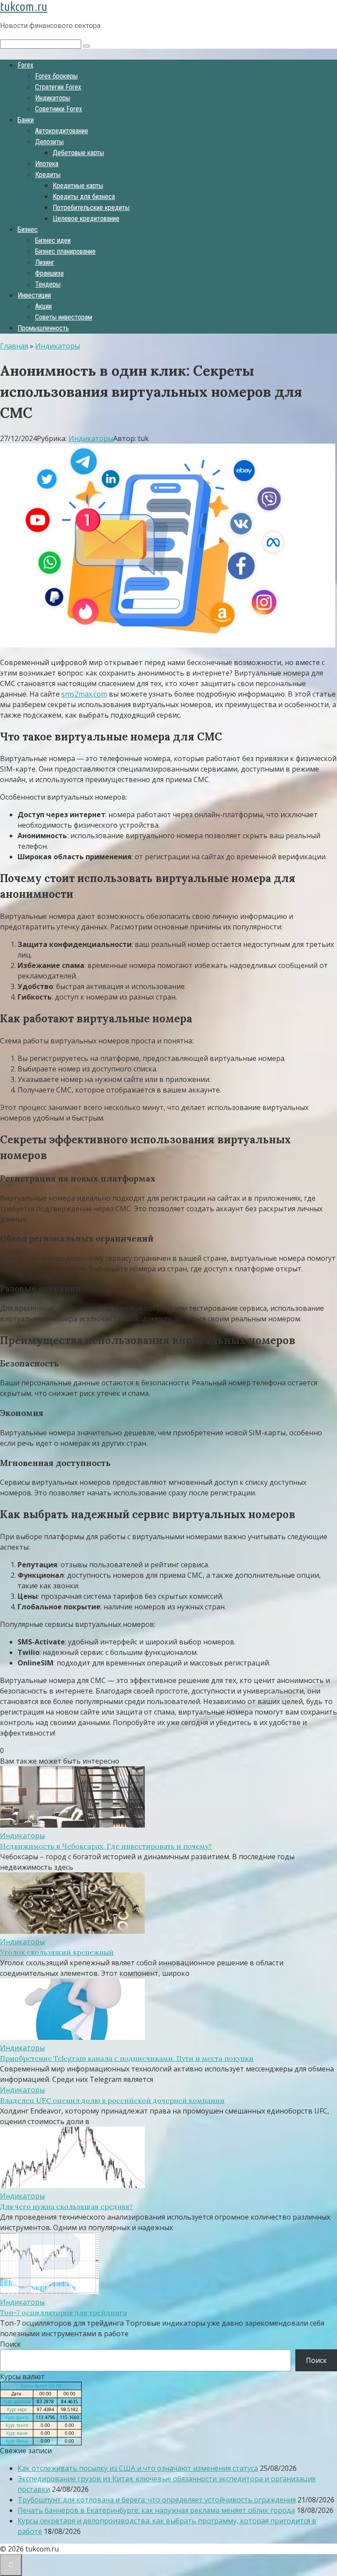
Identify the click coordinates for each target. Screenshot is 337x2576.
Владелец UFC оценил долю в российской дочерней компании (112, 2100)
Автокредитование (62, 131)
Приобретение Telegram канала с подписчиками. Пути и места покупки (127, 2058)
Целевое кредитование (86, 219)
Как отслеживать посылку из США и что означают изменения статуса (138, 2468)
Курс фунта (17, 2417)
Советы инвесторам (64, 317)
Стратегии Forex (58, 87)
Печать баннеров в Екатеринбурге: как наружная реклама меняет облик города (156, 2510)
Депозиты (49, 142)
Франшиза (49, 273)
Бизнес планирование (65, 251)
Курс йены (17, 2441)
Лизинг (45, 262)
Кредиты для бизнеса (84, 197)
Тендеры (48, 284)
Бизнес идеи (53, 240)
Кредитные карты (78, 186)
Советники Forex (59, 109)
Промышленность (43, 328)
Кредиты (48, 175)
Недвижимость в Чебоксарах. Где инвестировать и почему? (106, 1846)
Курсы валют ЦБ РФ (41, 2386)
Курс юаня (17, 2433)
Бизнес (28, 229)
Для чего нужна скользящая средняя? (66, 2206)
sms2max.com (84, 694)
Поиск (11, 2344)
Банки (26, 120)
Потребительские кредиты (91, 208)
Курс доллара (17, 2402)
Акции (43, 306)
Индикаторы (53, 98)
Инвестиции (34, 295)
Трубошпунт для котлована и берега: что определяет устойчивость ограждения (157, 2500)
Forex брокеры (56, 76)
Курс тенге (17, 2425)
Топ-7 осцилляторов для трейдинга (63, 2313)
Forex (25, 65)
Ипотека (47, 164)
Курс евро (17, 2409)
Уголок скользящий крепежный (57, 1952)
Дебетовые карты (78, 153)
